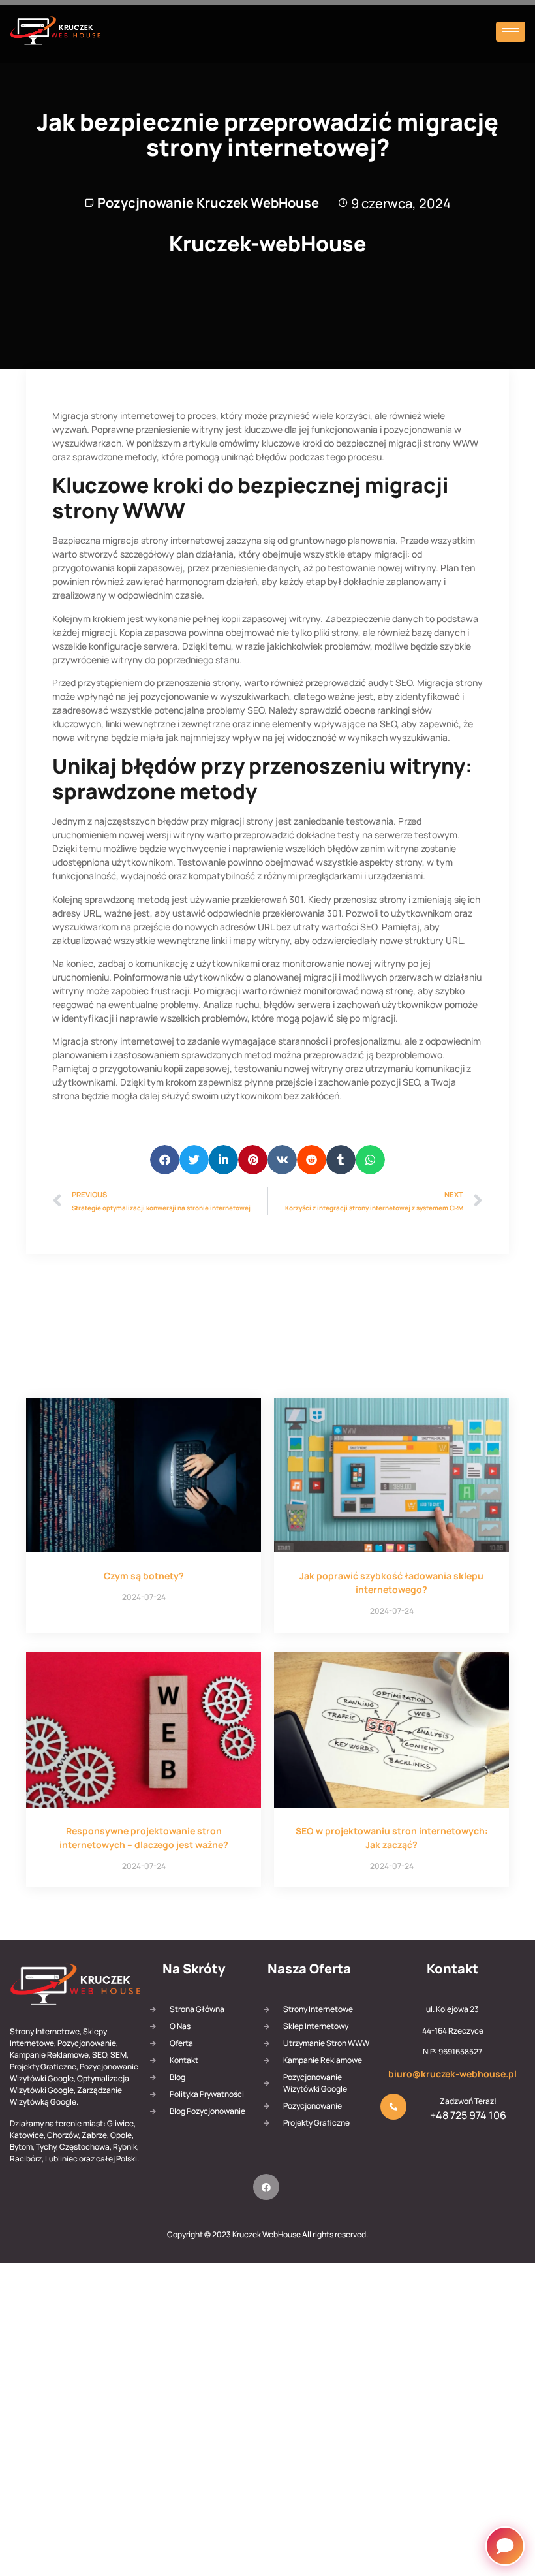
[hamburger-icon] (511, 32)
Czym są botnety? (144, 1576)
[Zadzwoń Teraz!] (393, 2107)
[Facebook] (266, 2187)
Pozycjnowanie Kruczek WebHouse (208, 203)
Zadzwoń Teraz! (468, 2101)
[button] (165, 1160)
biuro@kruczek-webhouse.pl (452, 2074)
